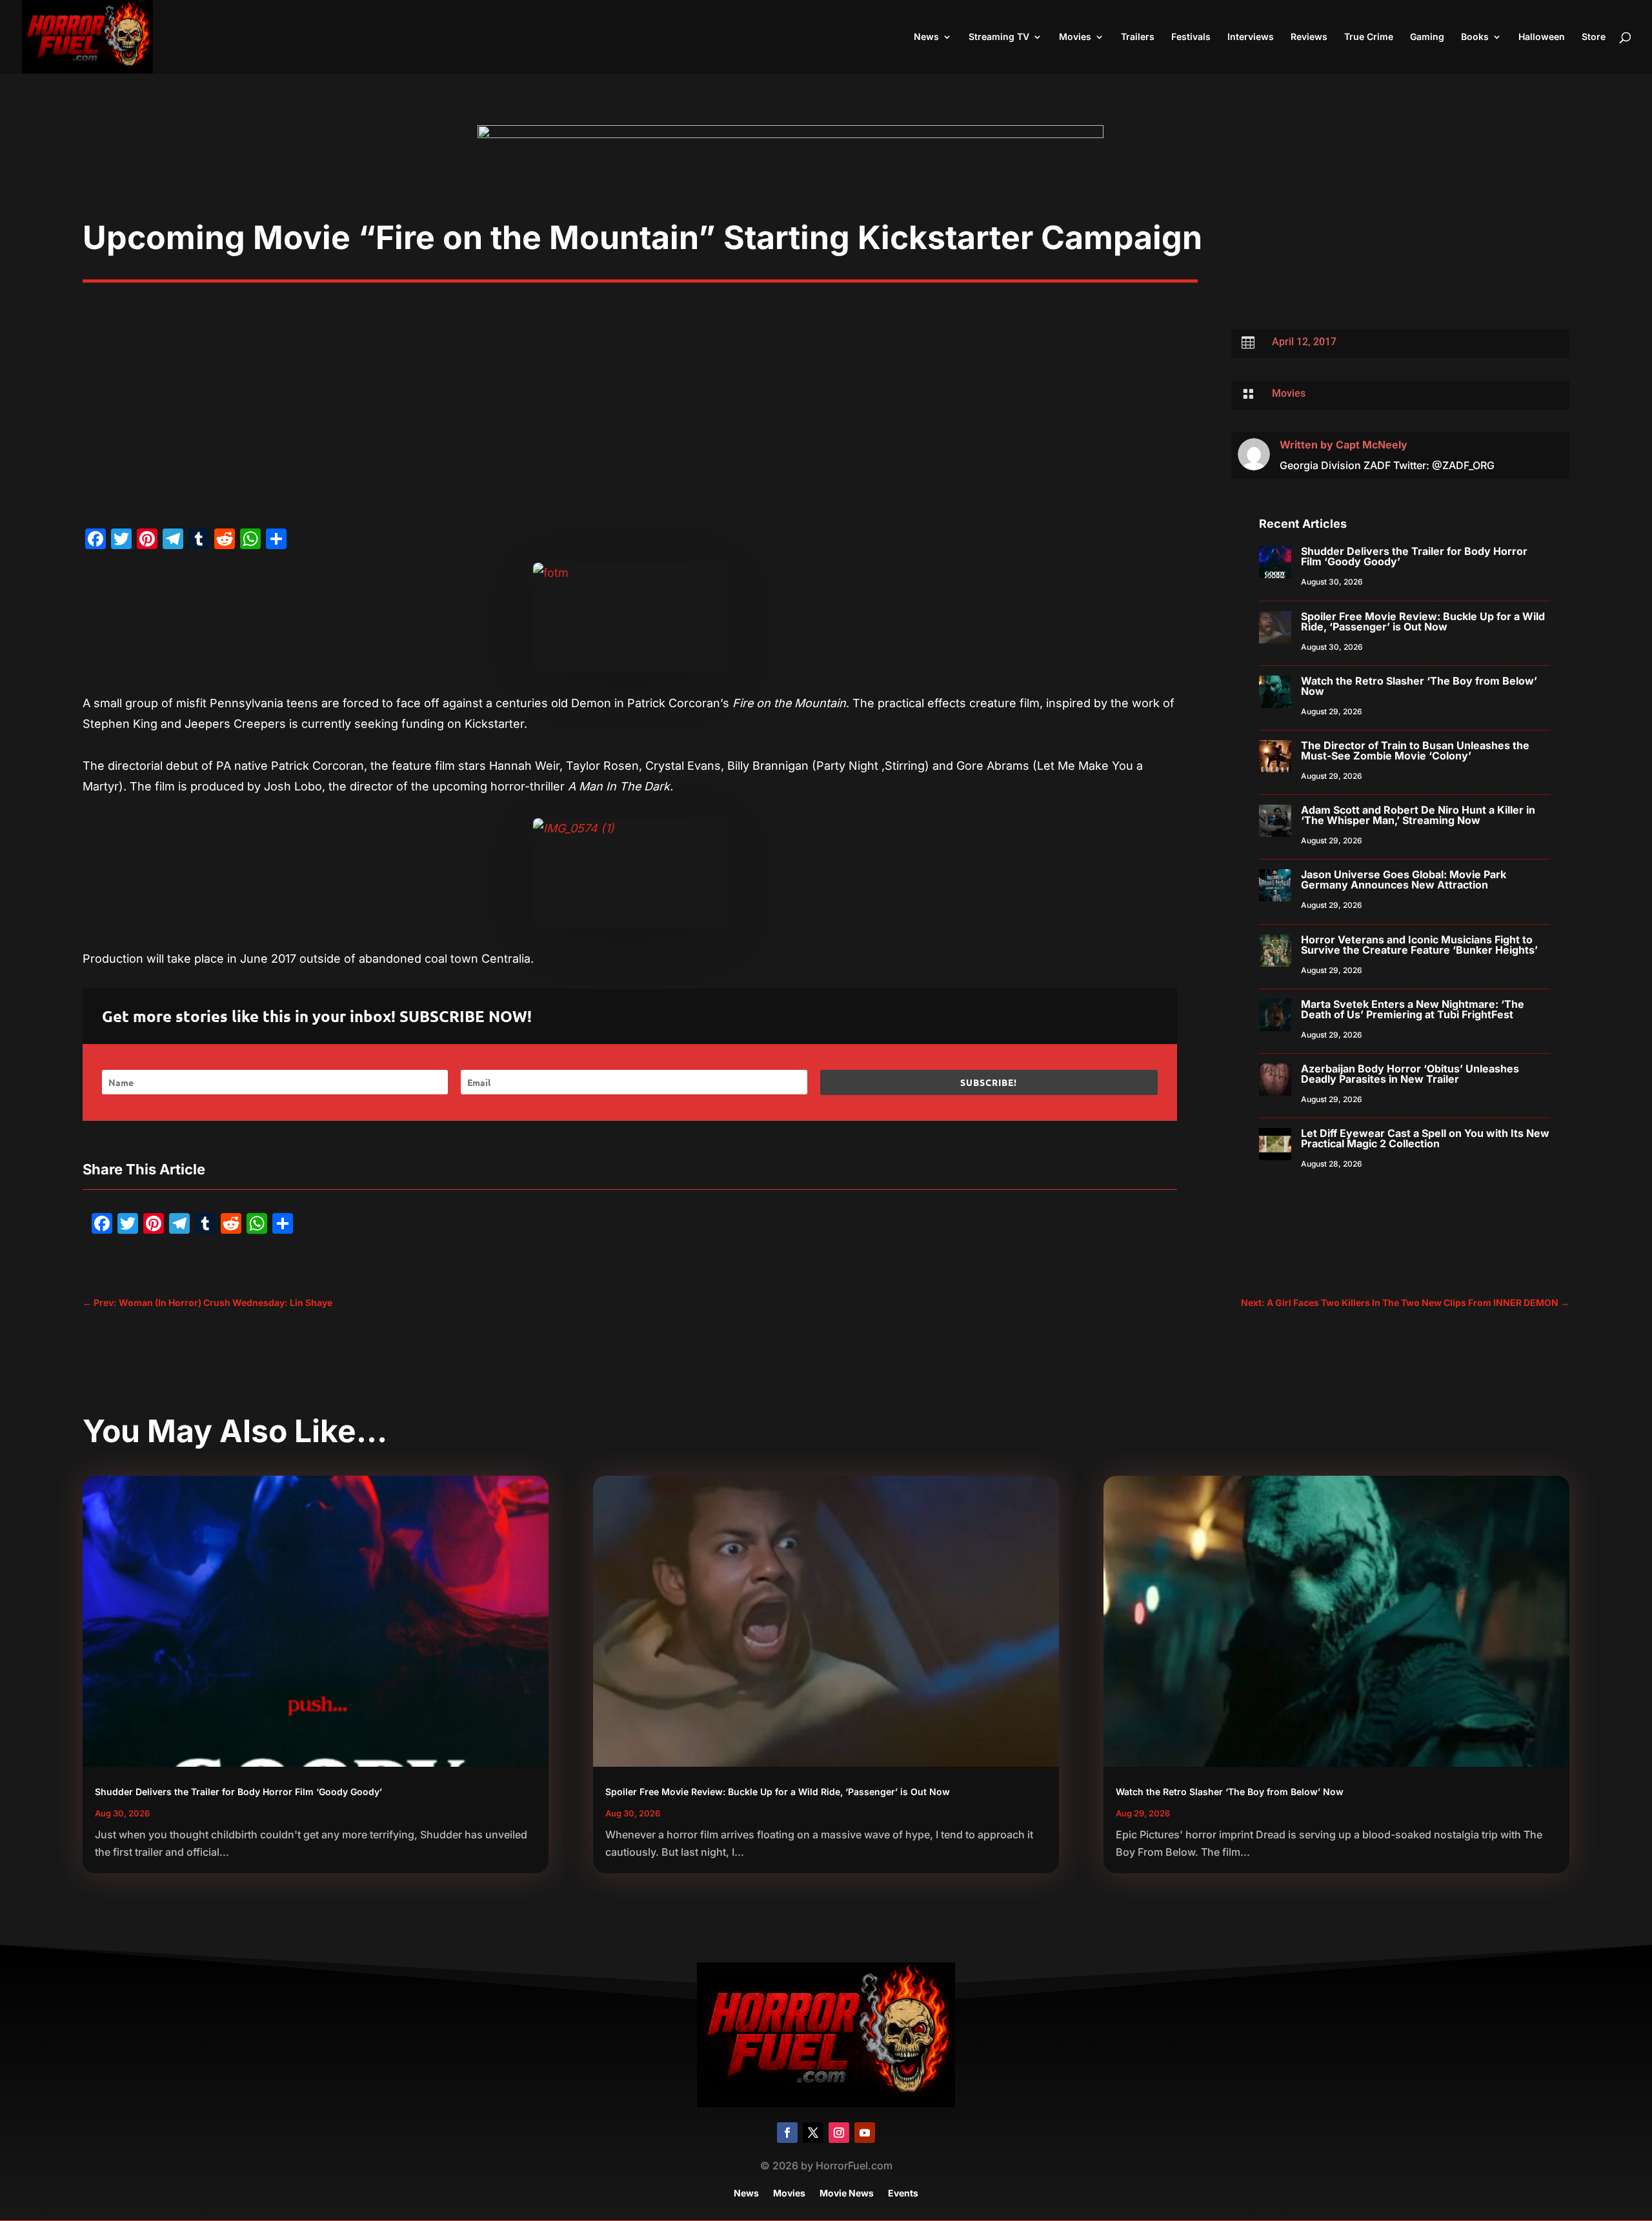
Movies (1075, 37)
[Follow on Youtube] (865, 2133)
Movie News (847, 2194)
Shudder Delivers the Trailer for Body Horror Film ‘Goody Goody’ (1414, 556)
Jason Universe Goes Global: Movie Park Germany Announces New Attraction (1404, 879)
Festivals (1191, 37)
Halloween (1542, 37)
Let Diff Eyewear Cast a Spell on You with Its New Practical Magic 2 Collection (1425, 1138)
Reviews (1309, 37)
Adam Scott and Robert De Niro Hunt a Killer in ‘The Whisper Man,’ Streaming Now (1418, 815)
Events (903, 2194)
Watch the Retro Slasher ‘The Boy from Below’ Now (1419, 686)
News (926, 37)
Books (1475, 37)
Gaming (1427, 37)
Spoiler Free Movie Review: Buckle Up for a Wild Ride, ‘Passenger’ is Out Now (1423, 621)
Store (1594, 37)
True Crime (1369, 37)
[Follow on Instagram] (839, 2133)
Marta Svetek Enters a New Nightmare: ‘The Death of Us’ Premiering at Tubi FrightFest (1413, 1009)
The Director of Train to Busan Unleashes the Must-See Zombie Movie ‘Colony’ (1415, 750)
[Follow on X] (813, 2133)
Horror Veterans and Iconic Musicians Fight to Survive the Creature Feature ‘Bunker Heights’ (1419, 945)
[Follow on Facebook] (787, 2133)
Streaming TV (999, 37)
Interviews (1251, 37)
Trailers (1138, 37)
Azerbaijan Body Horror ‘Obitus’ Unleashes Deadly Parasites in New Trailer (1410, 1074)
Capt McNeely (1372, 445)
